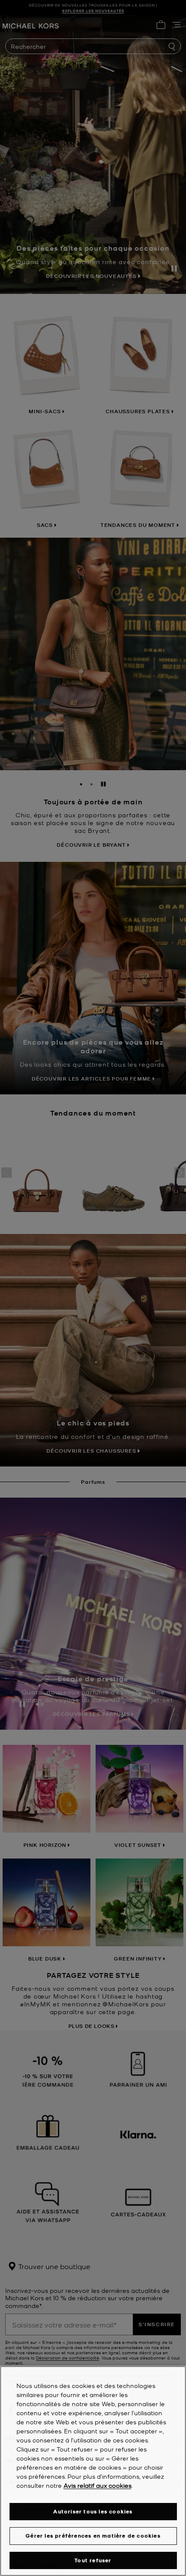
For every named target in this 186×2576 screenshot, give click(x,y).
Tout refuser (93, 2560)
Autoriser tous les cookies (93, 2511)
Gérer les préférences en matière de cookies (93, 2536)
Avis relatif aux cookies (98, 2485)
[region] (93, 2471)
